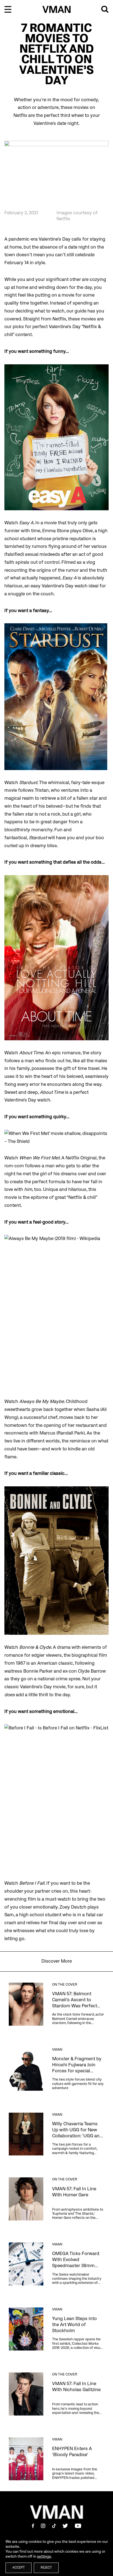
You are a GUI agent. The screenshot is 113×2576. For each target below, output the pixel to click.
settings (44, 2556)
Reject (46, 2568)
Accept (19, 2568)
